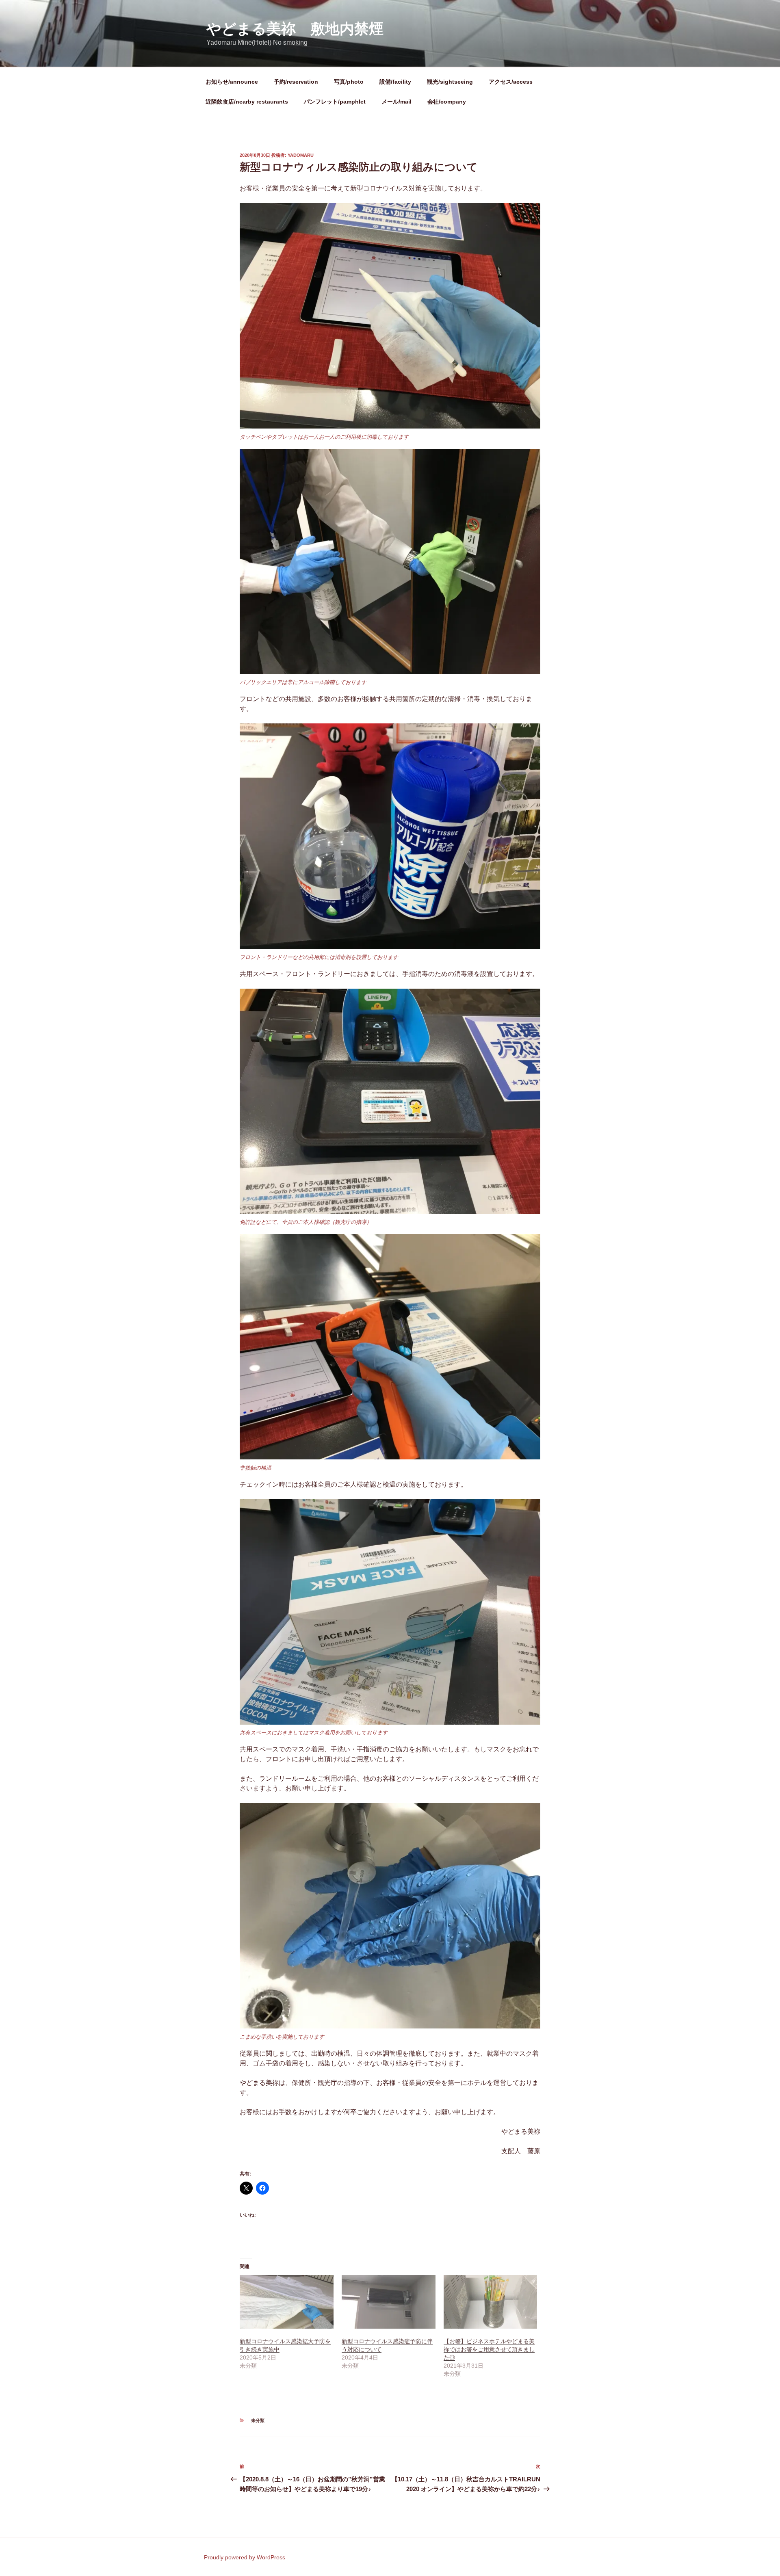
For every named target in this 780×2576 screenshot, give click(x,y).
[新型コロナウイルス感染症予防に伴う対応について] (389, 2302)
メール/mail (396, 102)
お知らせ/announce (232, 82)
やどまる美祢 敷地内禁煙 (295, 29)
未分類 (258, 2420)
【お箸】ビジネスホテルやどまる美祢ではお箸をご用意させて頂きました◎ (489, 2349)
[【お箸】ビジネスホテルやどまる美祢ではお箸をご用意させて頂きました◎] (491, 2302)
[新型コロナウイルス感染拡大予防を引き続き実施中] (287, 2302)
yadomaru (301, 155)
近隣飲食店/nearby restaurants (247, 102)
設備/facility (395, 82)
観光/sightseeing (450, 82)
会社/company (447, 102)
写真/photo (349, 82)
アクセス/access (511, 82)
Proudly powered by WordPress (245, 2557)
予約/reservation (296, 82)
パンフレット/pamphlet (335, 102)
